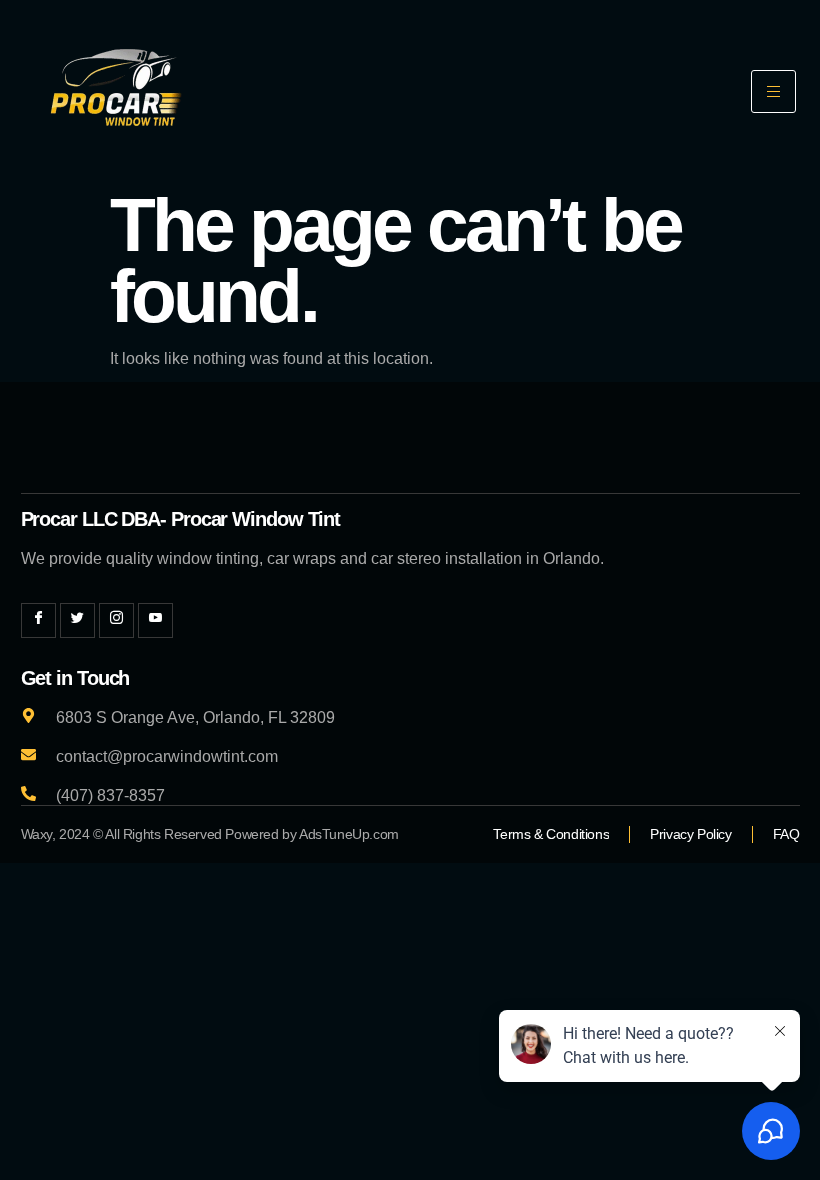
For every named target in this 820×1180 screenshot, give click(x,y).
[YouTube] (155, 620)
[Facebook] (38, 620)
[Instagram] (116, 620)
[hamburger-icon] (773, 91)
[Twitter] (77, 620)
